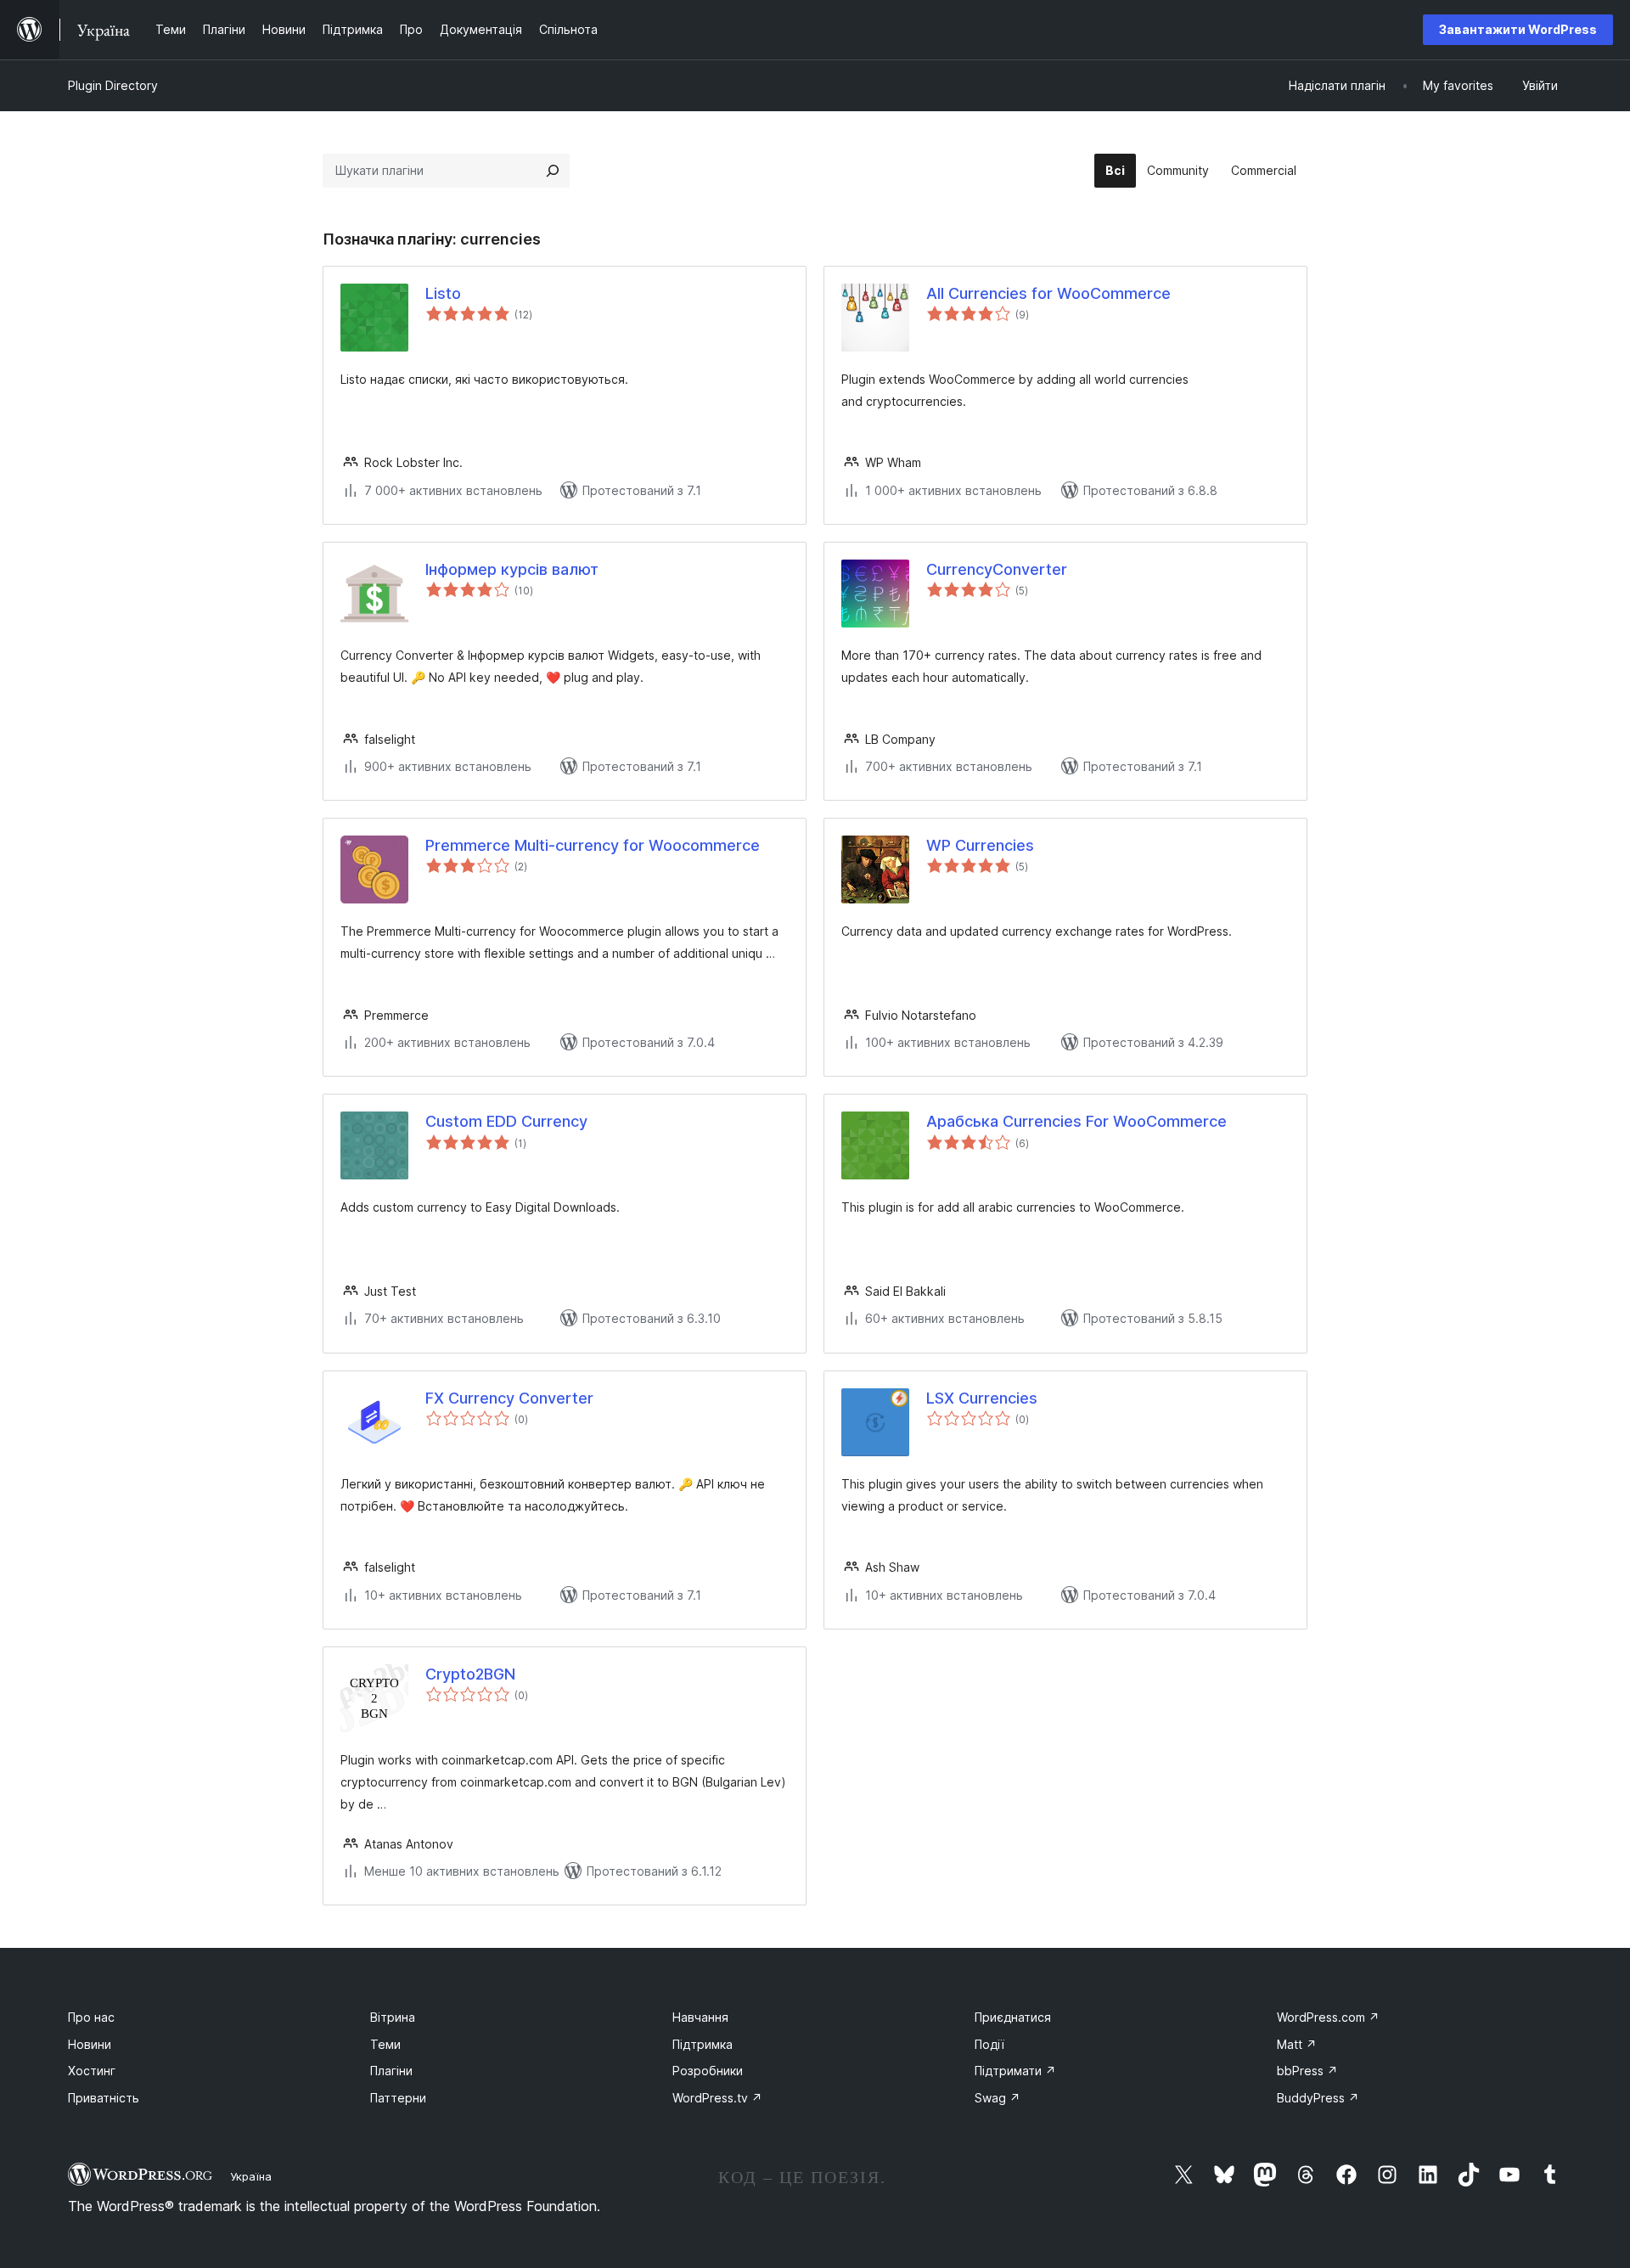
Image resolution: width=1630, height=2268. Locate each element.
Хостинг (92, 2071)
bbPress (1307, 2071)
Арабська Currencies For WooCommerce (1076, 1121)
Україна (251, 2176)
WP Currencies (980, 845)
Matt (1297, 2044)
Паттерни (398, 2098)
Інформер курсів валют (512, 569)
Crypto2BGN (470, 1674)
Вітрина (393, 2017)
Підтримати (1015, 2071)
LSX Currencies (982, 1398)
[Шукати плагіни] (553, 171)
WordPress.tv (717, 2098)
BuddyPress (1318, 2098)
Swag (998, 2098)
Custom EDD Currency (506, 1121)
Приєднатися (1013, 2017)
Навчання (700, 2017)
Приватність (104, 2098)
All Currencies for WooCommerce (1048, 293)
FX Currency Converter (509, 1398)
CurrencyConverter (997, 569)
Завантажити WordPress (1518, 29)
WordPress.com (1328, 2017)
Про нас (91, 2017)
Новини (90, 2044)
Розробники (708, 2071)
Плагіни (391, 2071)
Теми (385, 2044)
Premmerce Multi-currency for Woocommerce (593, 845)
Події (989, 2044)
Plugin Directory (113, 85)
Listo (443, 293)
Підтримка (703, 2044)
